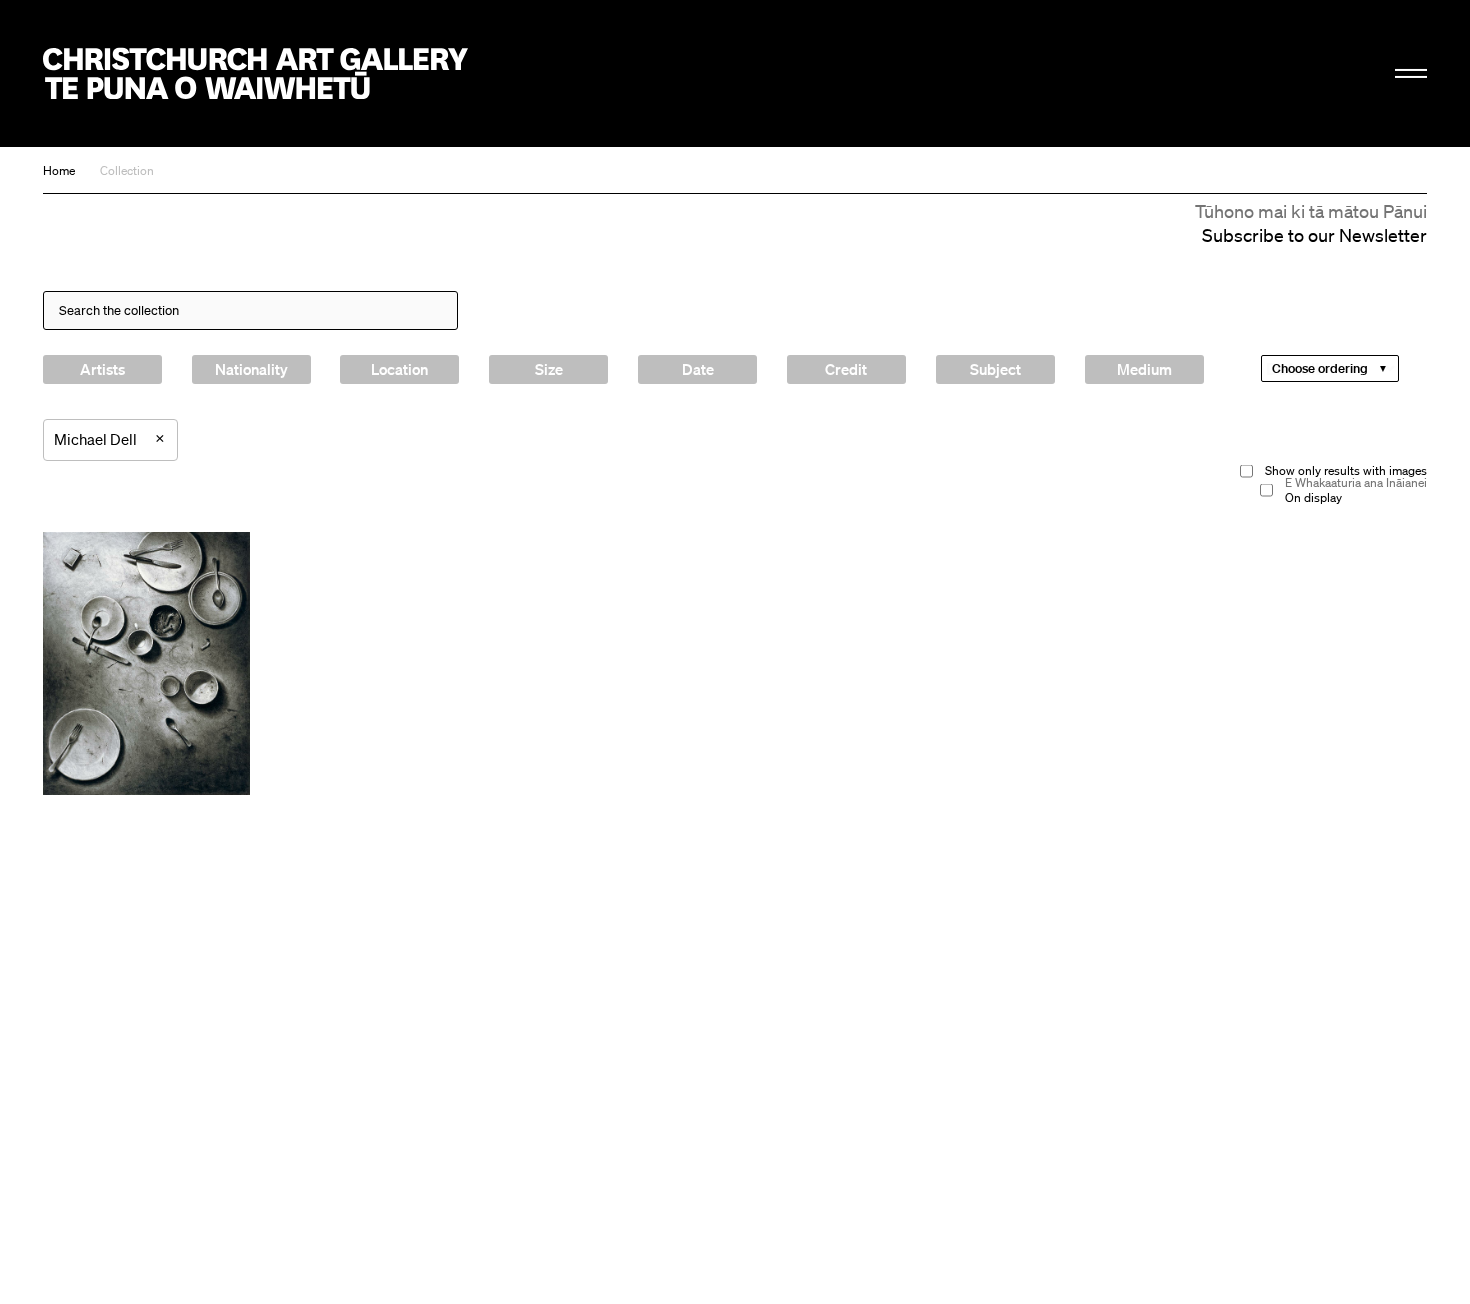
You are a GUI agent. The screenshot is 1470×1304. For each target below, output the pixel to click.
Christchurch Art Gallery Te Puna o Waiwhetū (255, 73)
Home (59, 170)
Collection (127, 170)
